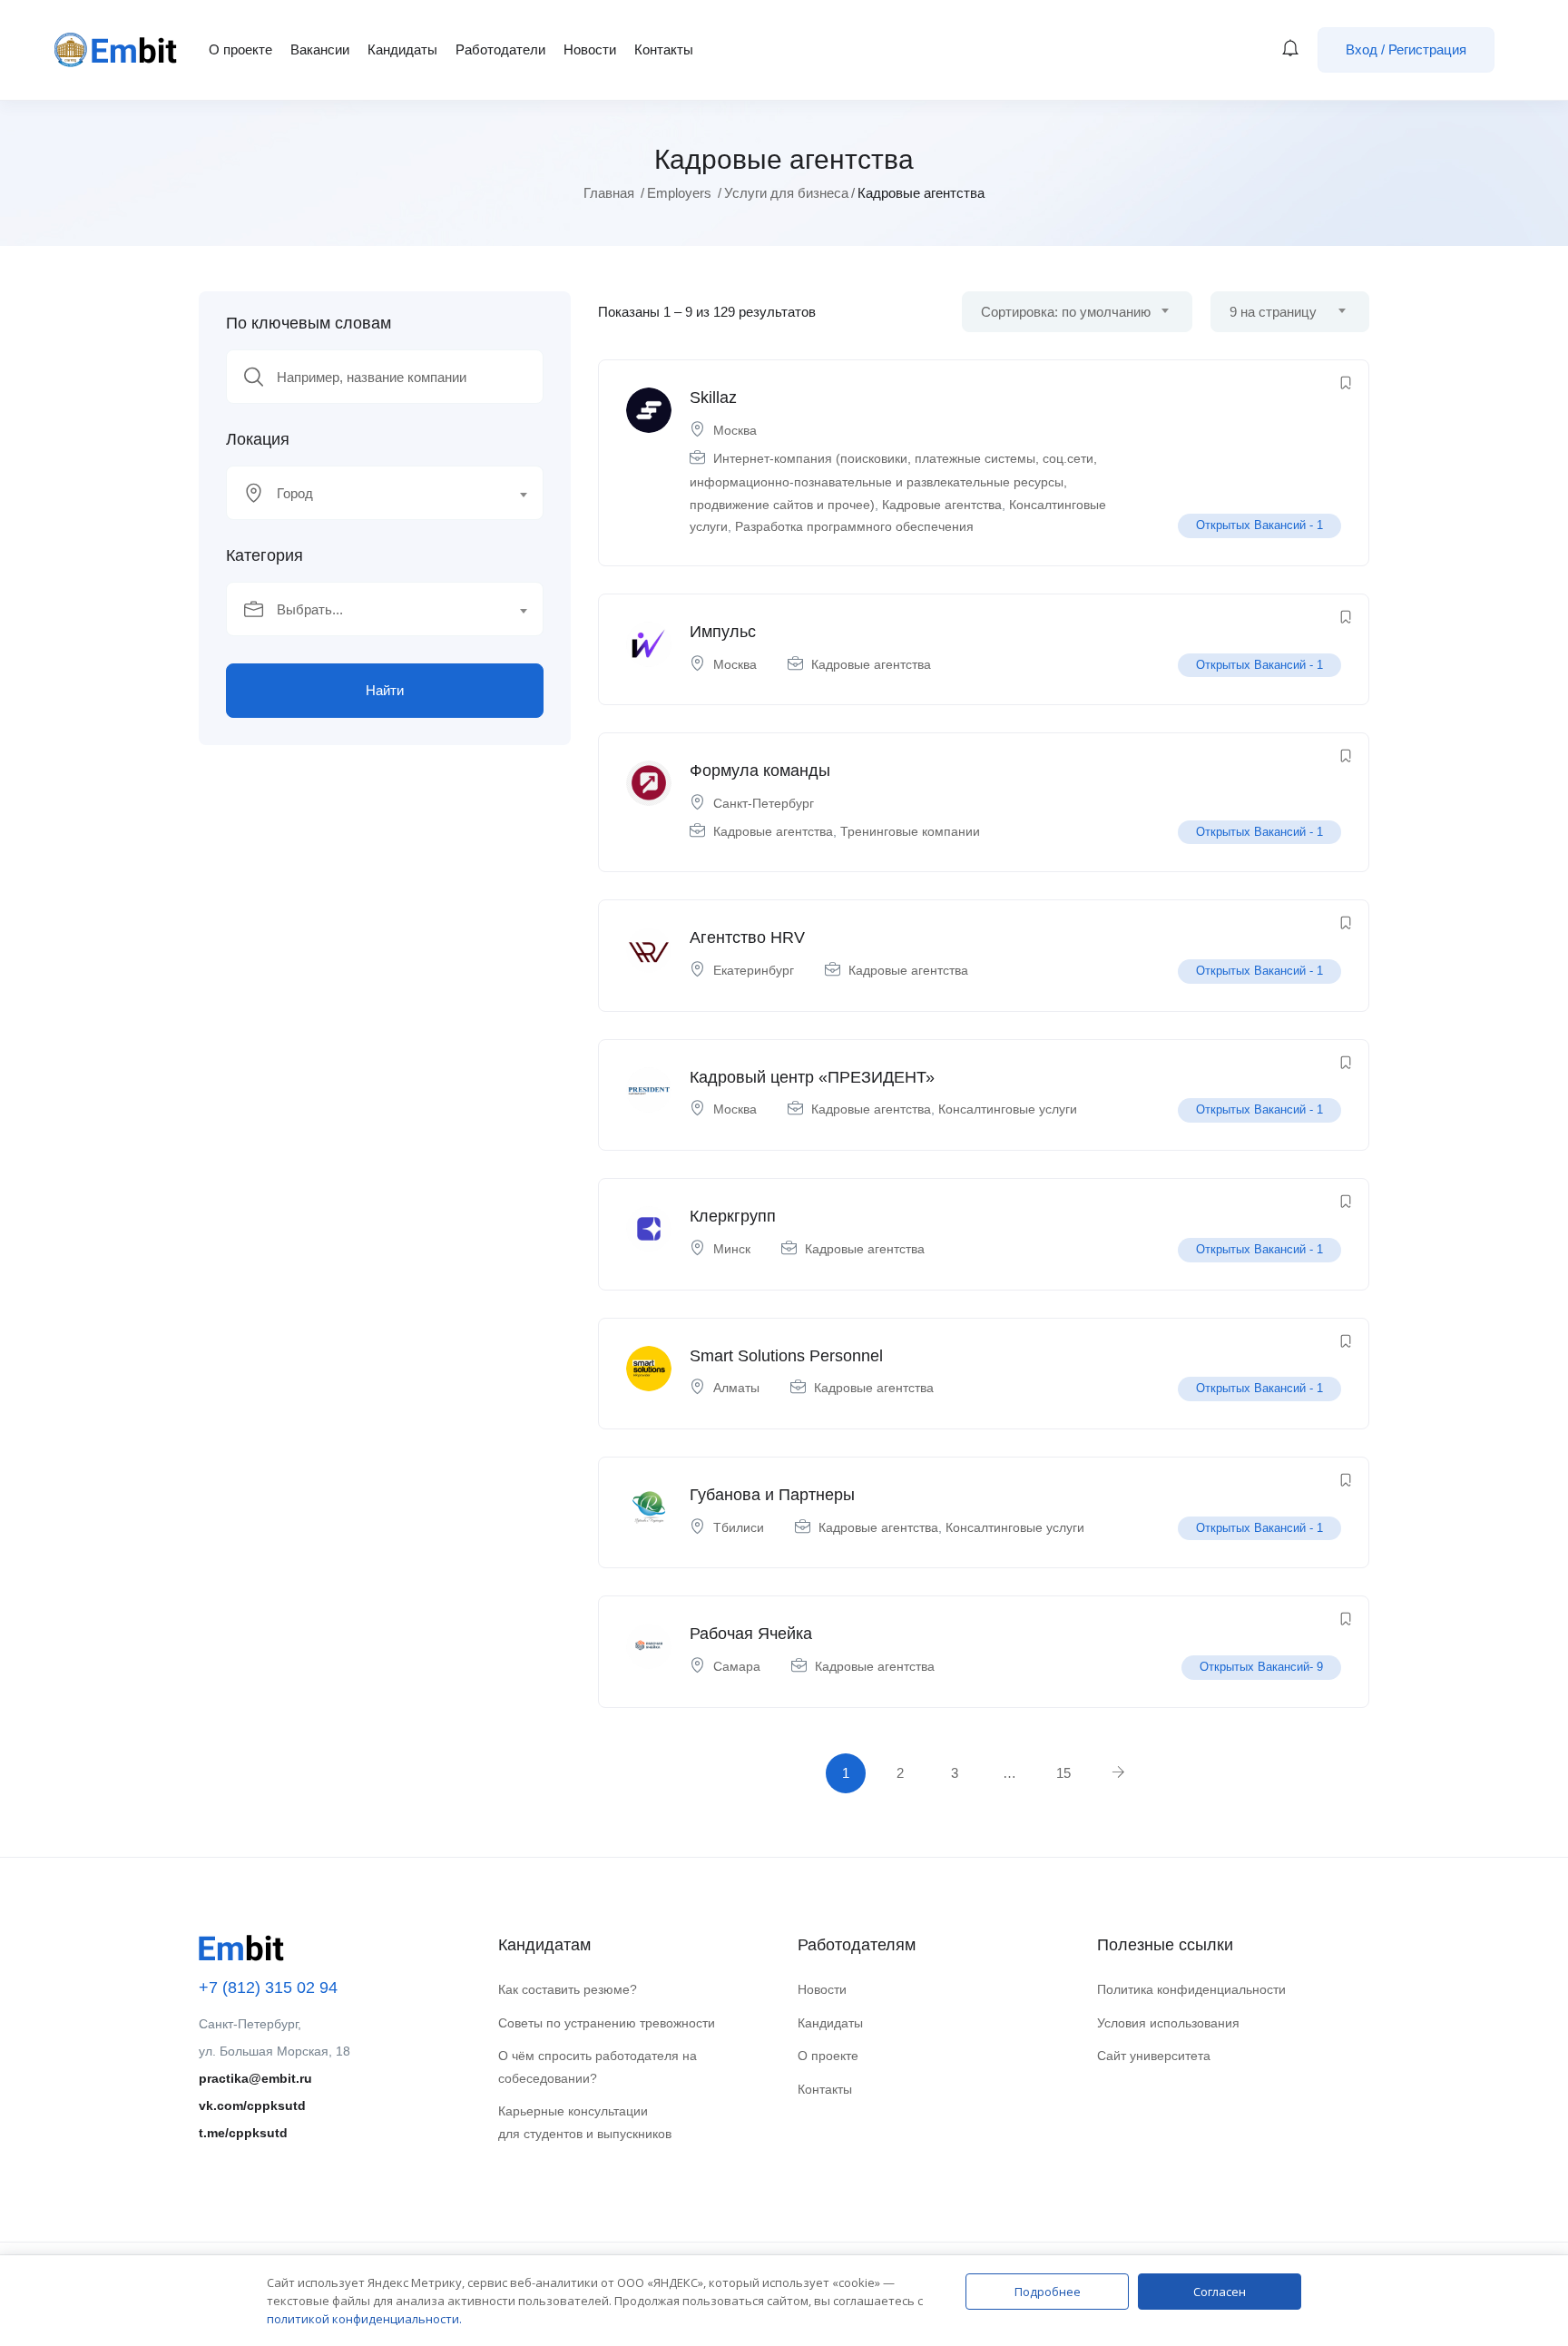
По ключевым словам (309, 323)
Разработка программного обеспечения (854, 526)
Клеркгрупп (733, 1216)
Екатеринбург (754, 970)
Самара (737, 1666)
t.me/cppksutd (243, 2133)
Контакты (664, 49)
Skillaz (713, 398)
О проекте (240, 49)
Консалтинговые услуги (1008, 1109)
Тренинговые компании (910, 831)
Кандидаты (402, 49)
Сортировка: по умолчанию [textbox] (1066, 312)
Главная (609, 193)
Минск (732, 1249)
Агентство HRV (747, 937)
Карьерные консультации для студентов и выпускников (585, 2122)
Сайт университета (1154, 2056)
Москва (735, 430)
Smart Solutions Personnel (786, 1356)
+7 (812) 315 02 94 (268, 1988)
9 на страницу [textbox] (1273, 312)
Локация (258, 439)
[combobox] (385, 493)
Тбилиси (739, 1527)
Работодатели (500, 49)
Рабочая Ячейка (751, 1634)
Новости (590, 49)
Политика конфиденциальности (1191, 1989)
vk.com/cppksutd (252, 2106)
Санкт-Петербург (764, 803)
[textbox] (373, 494)
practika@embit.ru (255, 2078)
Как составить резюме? (568, 1989)
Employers (679, 193)
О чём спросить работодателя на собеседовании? (598, 2067)
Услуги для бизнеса (786, 193)
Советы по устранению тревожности (607, 2023)
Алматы (736, 1388)
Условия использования (1168, 2023)
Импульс (723, 632)
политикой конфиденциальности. (364, 2319)
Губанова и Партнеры (772, 1495)
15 (1063, 1773)
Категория (265, 555)
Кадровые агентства (942, 505)
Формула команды (760, 771)
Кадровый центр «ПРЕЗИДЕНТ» (812, 1077)
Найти (385, 690)
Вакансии (320, 49)
